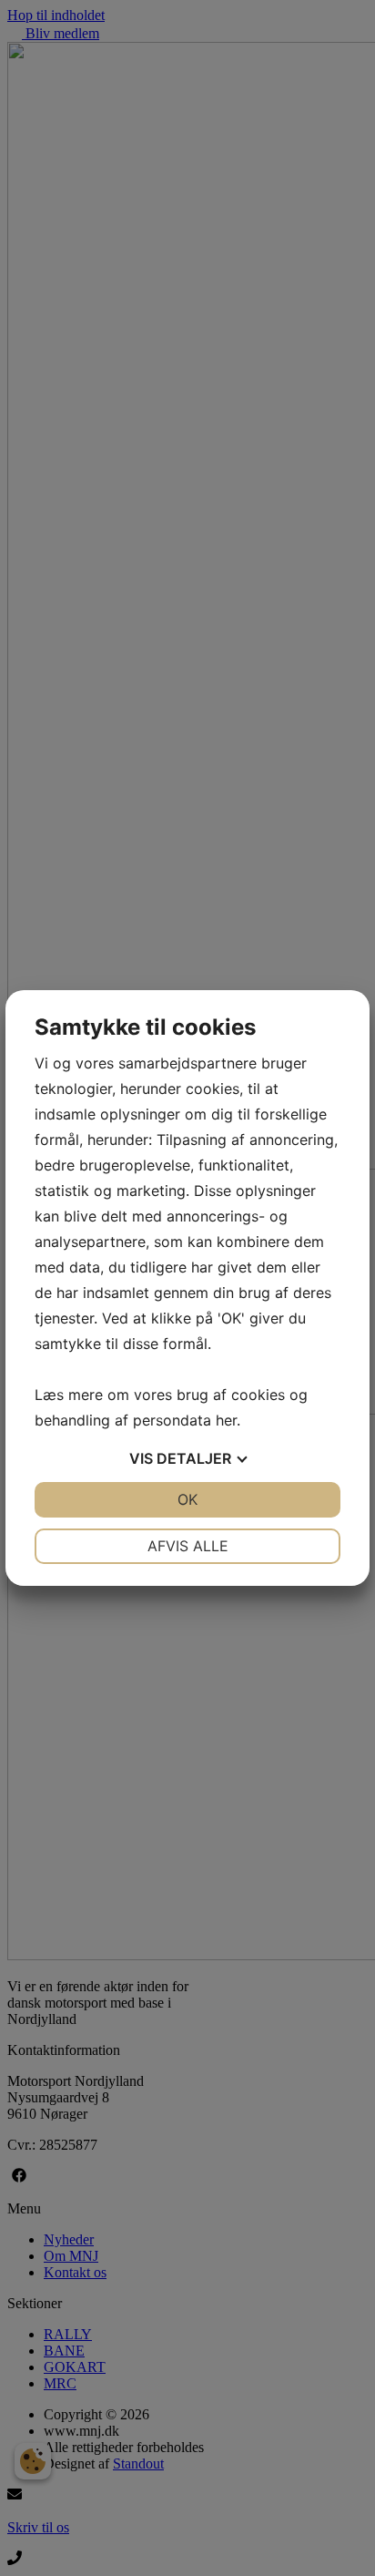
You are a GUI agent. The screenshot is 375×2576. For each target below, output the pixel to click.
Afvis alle (188, 1546)
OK (187, 1499)
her (226, 1420)
